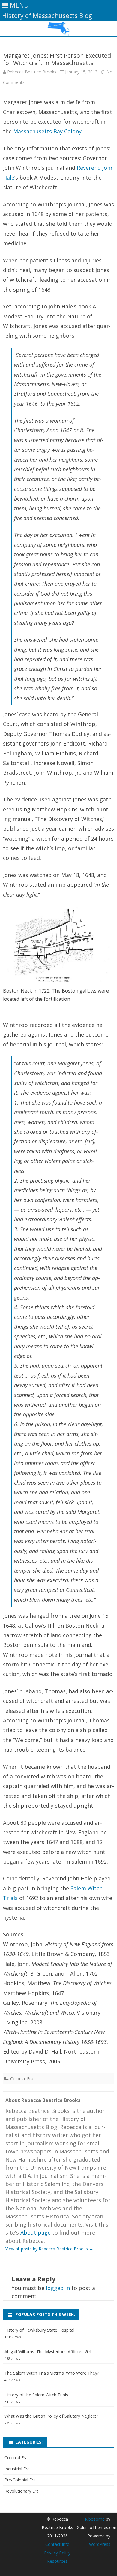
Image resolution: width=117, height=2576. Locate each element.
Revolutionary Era (22, 2491)
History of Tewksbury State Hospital (39, 2330)
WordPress (100, 2544)
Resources (57, 2561)
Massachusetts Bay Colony (47, 131)
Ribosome (95, 2519)
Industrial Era (17, 2469)
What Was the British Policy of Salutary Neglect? (51, 2416)
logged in (58, 2288)
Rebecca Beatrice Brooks (32, 72)
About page (36, 2233)
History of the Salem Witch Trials (36, 2395)
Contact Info (57, 2544)
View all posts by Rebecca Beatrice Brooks (49, 2249)
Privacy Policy (57, 2553)
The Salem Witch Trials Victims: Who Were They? (52, 2373)
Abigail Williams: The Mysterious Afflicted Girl (48, 2352)
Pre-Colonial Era (20, 2480)
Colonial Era (22, 2079)
